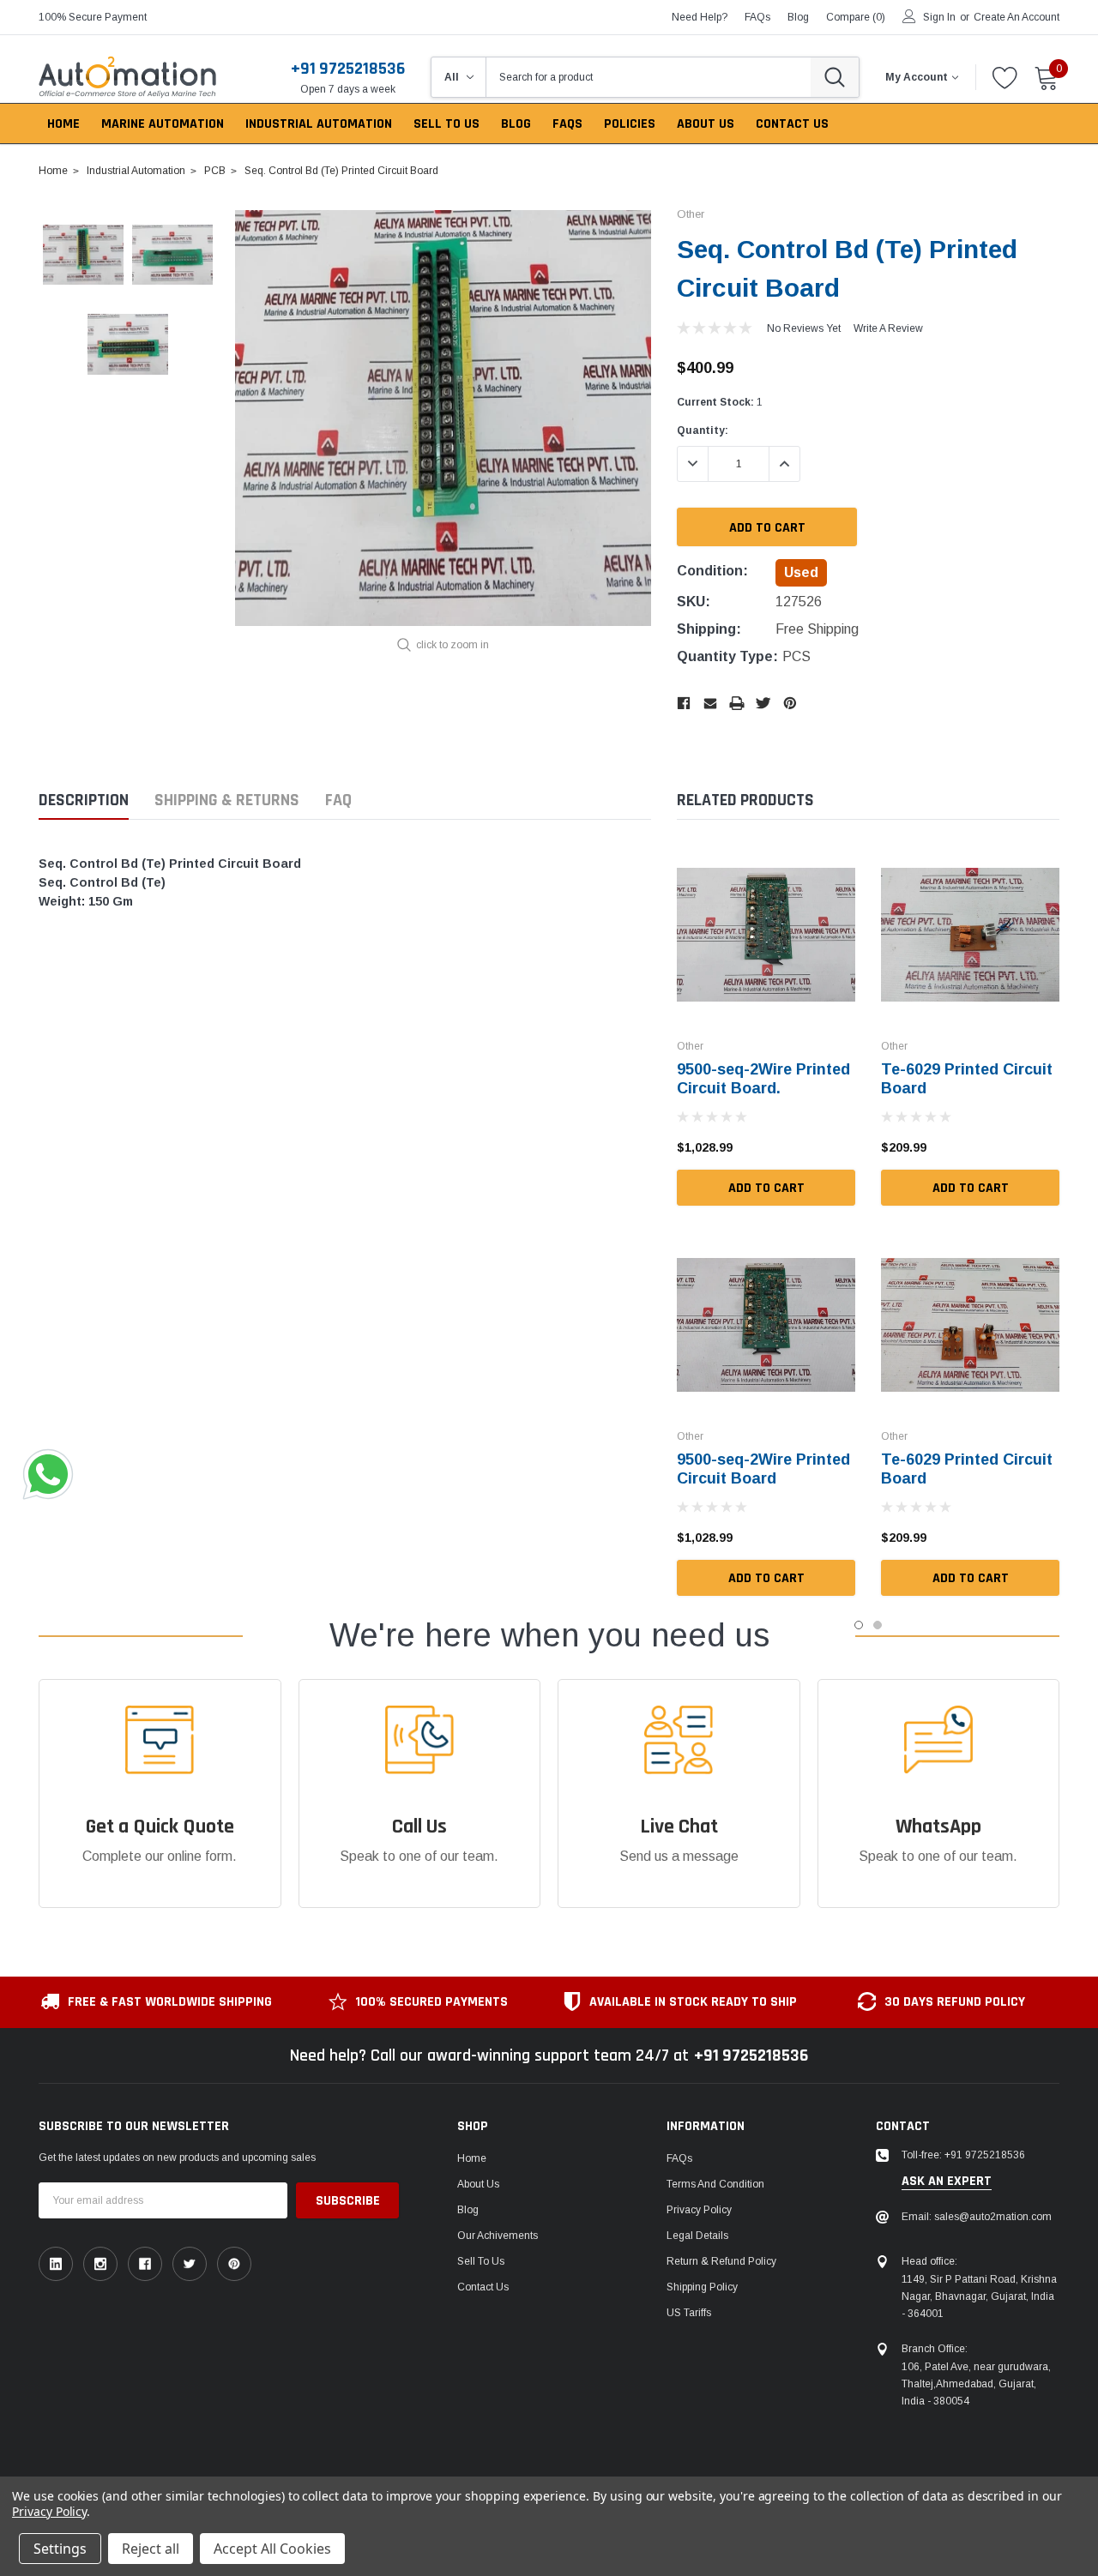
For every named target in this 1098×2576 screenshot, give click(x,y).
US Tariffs (689, 2313)
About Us (478, 2184)
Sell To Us (481, 2261)
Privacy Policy (699, 2210)
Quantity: (703, 430)
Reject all (151, 2549)
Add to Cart (766, 1188)
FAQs (757, 17)
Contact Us (483, 2287)
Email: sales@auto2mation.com (977, 2217)
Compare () (856, 17)
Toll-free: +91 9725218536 (963, 2155)
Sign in (939, 17)
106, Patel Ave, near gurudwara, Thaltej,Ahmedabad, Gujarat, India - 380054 (976, 2384)
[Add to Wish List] (847, 1147)
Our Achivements (498, 2236)
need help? (700, 17)
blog (798, 17)
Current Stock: (720, 402)
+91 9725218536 (348, 69)
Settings (60, 2549)
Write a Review (888, 328)
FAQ (338, 800)
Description (84, 800)
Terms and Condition (715, 2184)
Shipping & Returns (227, 800)
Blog (468, 2210)
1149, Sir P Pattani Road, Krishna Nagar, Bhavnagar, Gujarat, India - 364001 (979, 2296)
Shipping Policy (702, 2287)
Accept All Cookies (272, 2549)
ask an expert (947, 2182)
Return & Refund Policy (721, 2261)
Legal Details (697, 2236)
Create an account (1017, 17)
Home (472, 2158)
